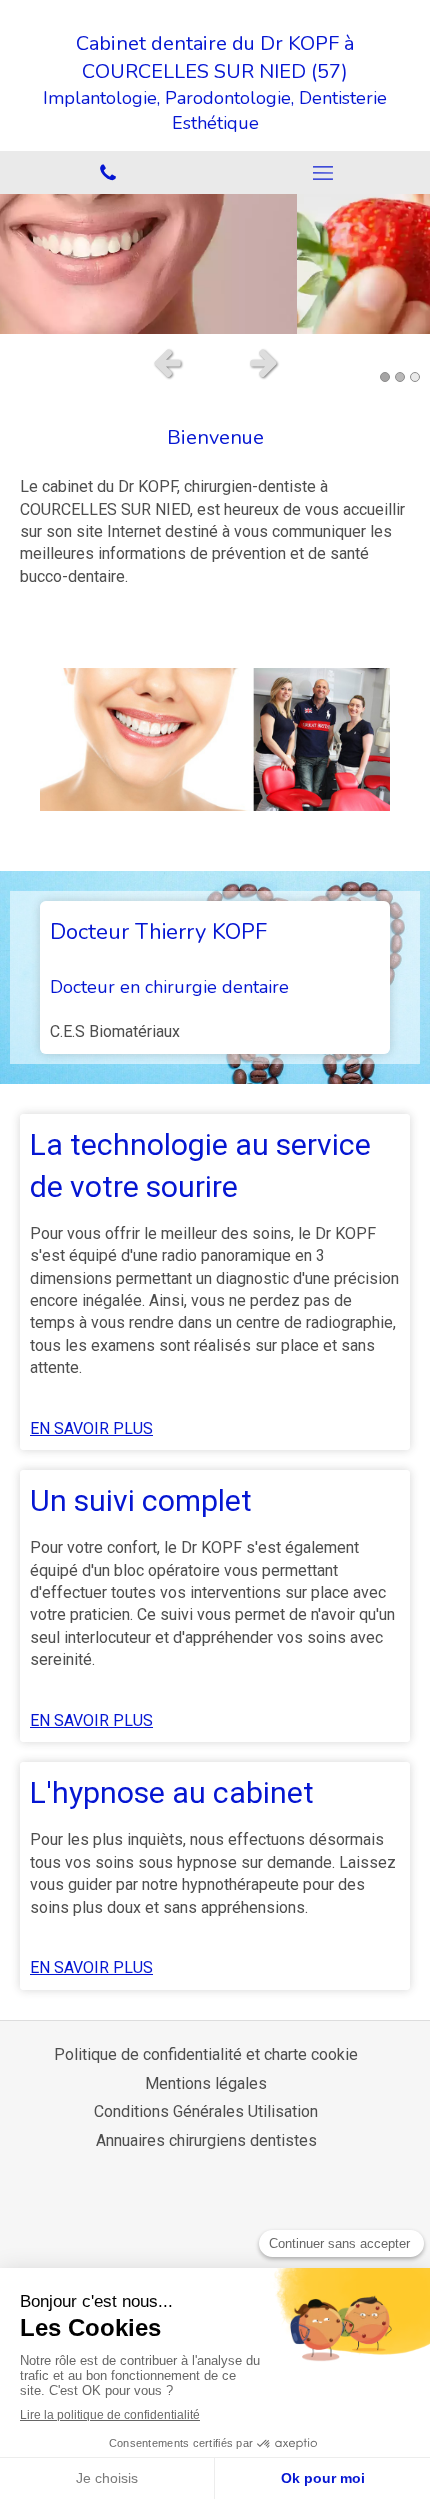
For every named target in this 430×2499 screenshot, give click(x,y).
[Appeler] (107, 172)
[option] (215, 264)
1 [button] (385, 377)
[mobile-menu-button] (322, 173)
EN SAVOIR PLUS (91, 1428)
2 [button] (400, 377)
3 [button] (415, 377)
